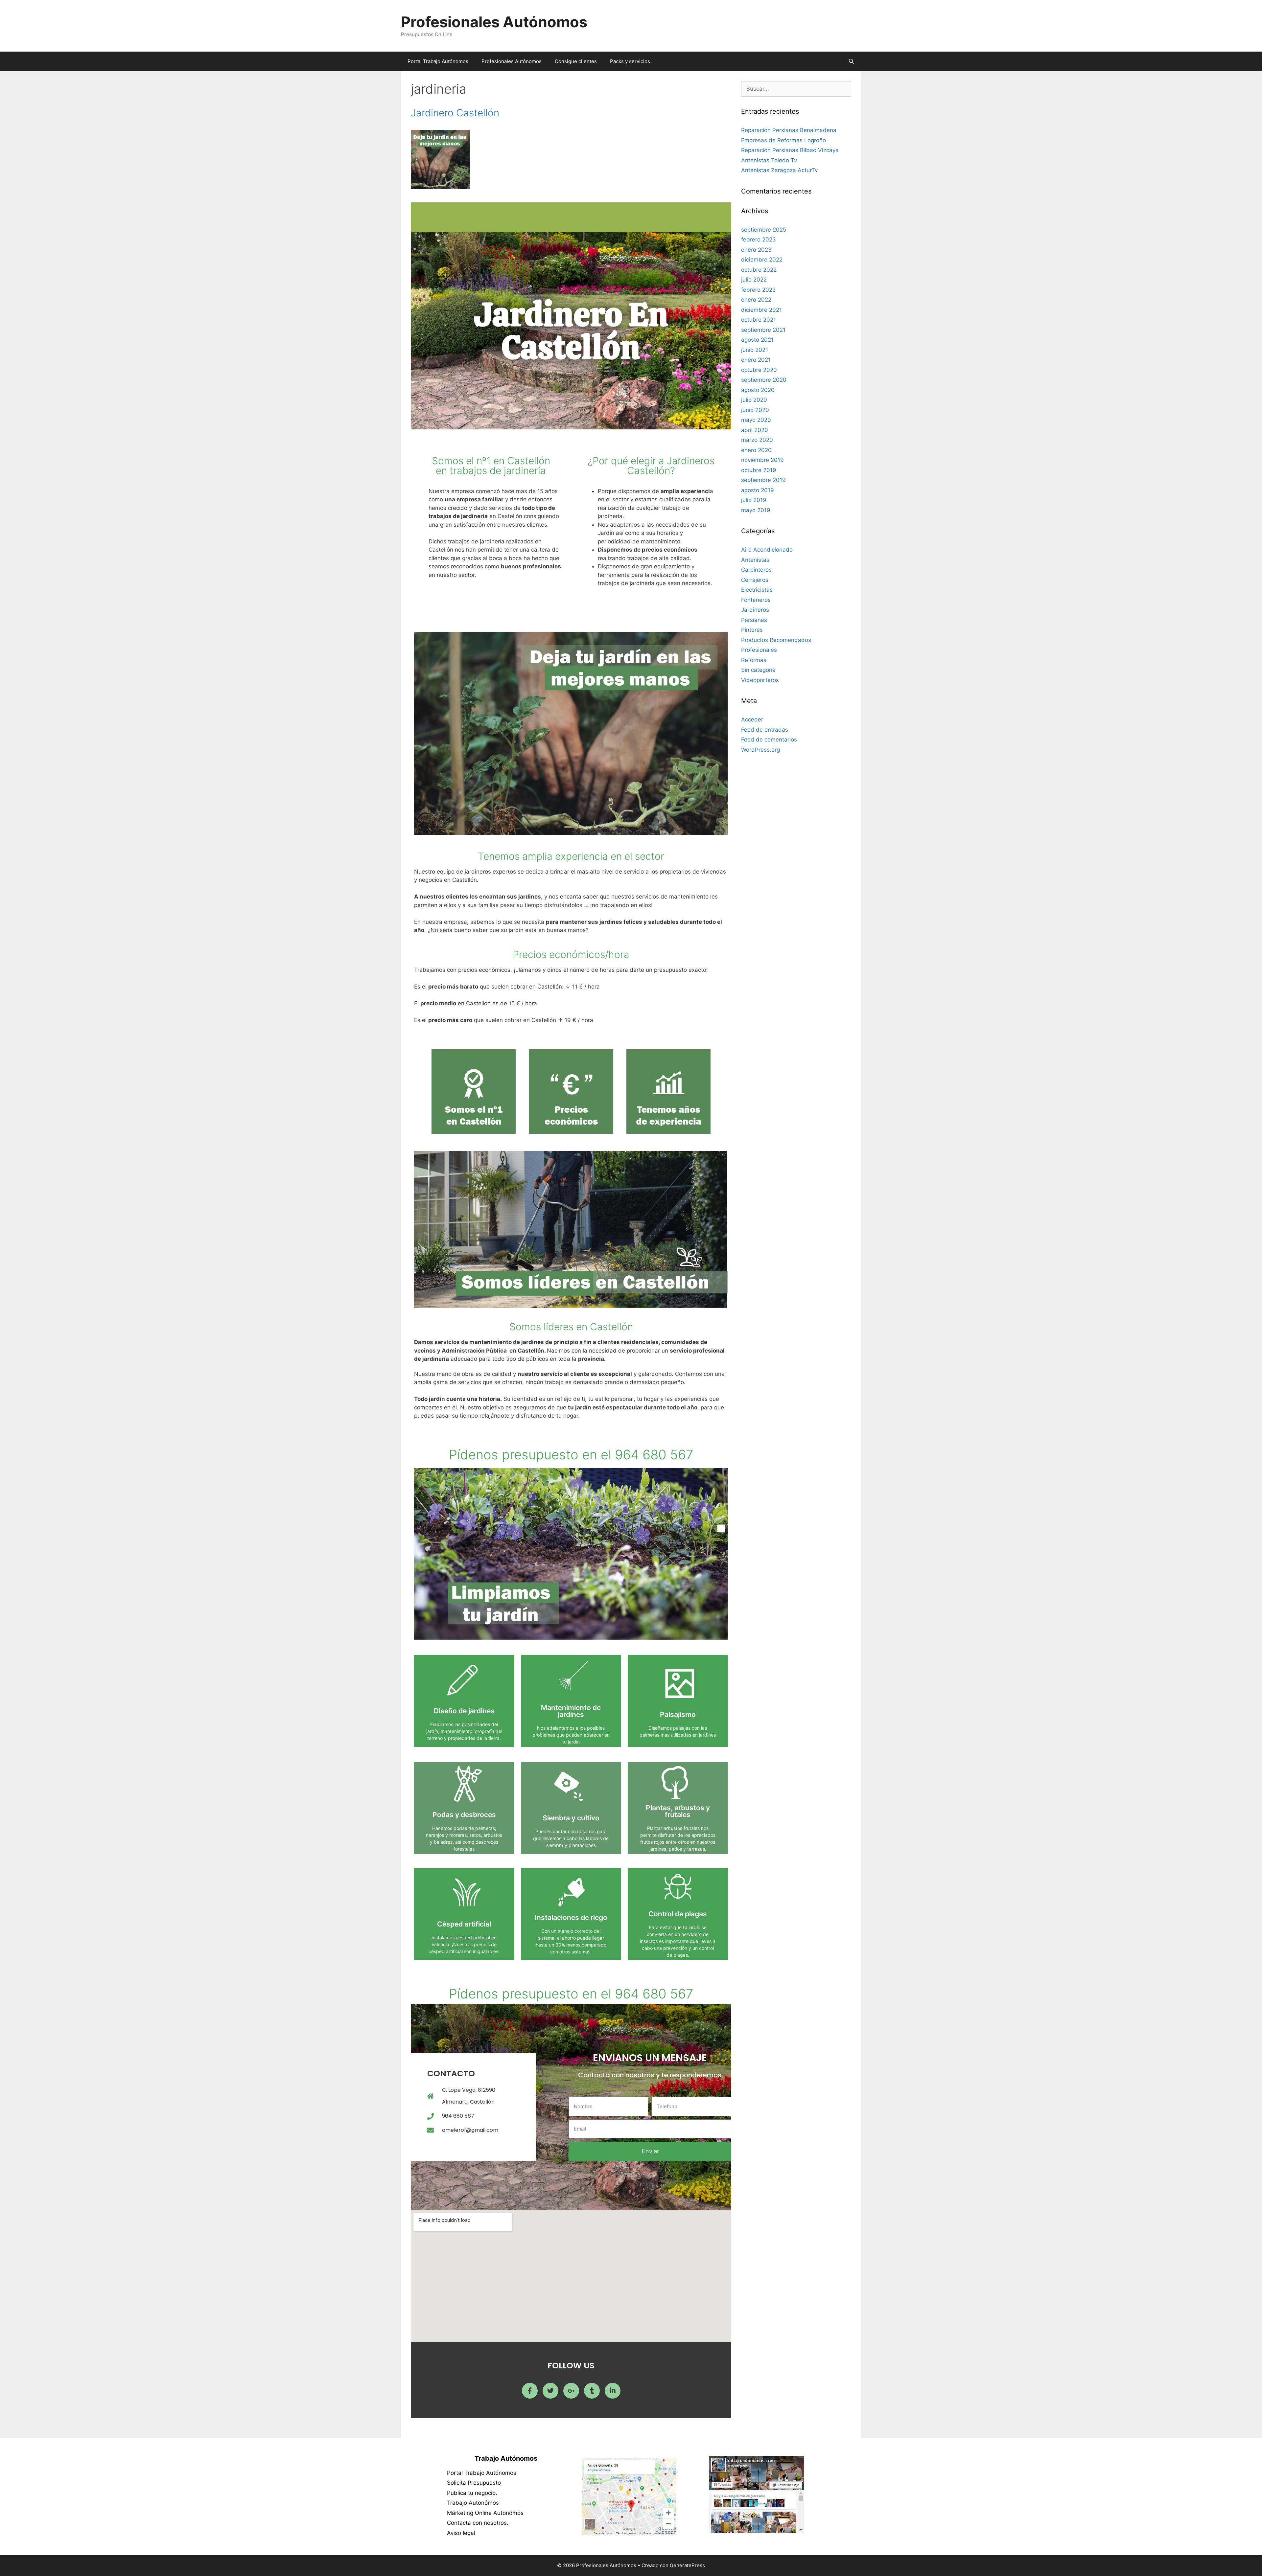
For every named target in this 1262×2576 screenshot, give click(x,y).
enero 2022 (756, 300)
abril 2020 (755, 430)
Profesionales (759, 650)
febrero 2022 (758, 290)
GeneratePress (687, 2565)
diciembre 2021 (761, 310)
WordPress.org (760, 750)
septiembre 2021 (763, 330)
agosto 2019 (758, 490)
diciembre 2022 (762, 260)
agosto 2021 (757, 340)
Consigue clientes (576, 61)
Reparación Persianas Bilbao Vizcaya (790, 150)
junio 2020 (755, 410)
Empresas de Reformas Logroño (783, 140)
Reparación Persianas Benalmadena (789, 130)
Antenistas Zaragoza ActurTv (779, 170)
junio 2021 (755, 350)
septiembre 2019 (763, 480)
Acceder (752, 719)
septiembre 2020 (764, 380)
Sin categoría (758, 670)
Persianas (754, 620)
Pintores (752, 630)
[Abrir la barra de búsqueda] (851, 61)
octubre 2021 (759, 320)
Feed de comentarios (769, 740)
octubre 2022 (759, 270)
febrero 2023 (759, 239)
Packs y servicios (630, 61)
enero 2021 (756, 360)
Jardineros (755, 610)
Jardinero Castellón (455, 113)
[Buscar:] (796, 89)
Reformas (754, 660)
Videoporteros (760, 680)
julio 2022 (754, 280)
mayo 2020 (756, 420)
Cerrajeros (755, 580)
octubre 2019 (759, 470)
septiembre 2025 (764, 230)
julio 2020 (754, 400)
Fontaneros (756, 600)
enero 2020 (756, 450)
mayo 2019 (756, 510)
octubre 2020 (759, 370)
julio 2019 (754, 500)
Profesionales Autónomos (494, 22)
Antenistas (755, 560)
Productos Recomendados (776, 640)
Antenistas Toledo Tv (769, 160)
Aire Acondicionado (767, 550)
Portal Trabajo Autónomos (438, 61)
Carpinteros (756, 570)
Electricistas (757, 590)
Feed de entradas (765, 730)
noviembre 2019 (762, 460)
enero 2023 (756, 250)
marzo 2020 (757, 440)
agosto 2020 (758, 390)
